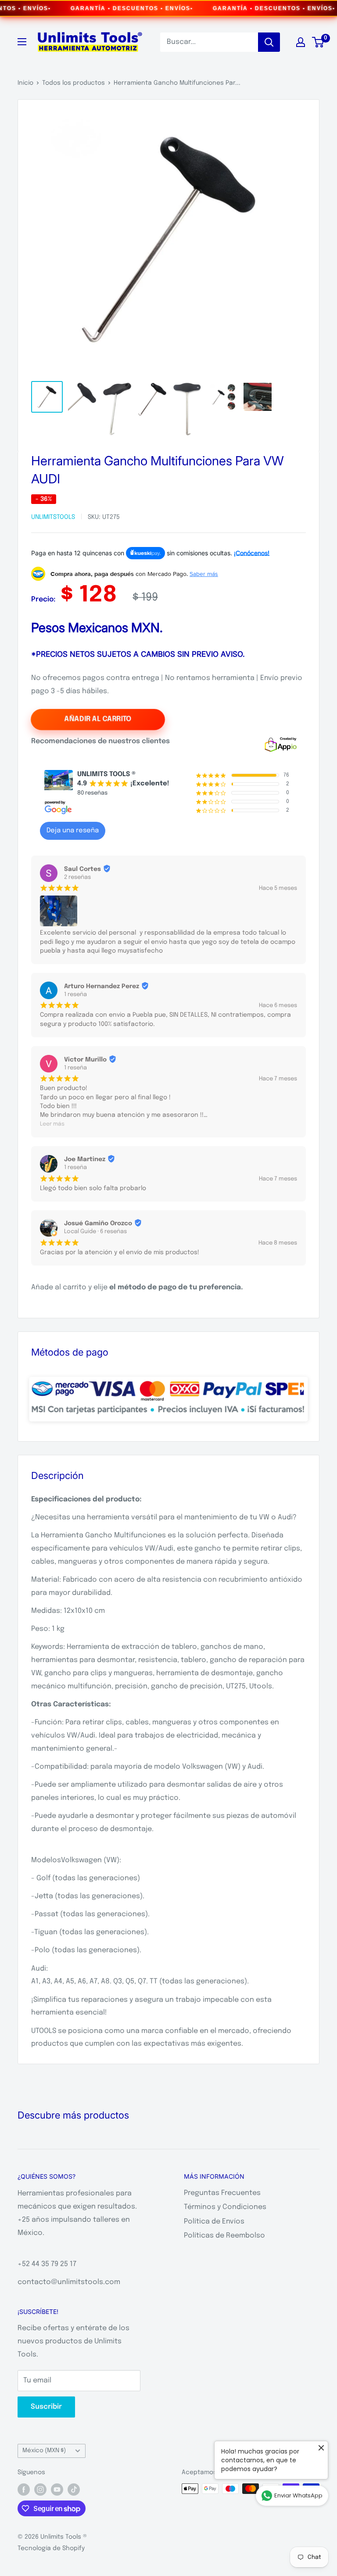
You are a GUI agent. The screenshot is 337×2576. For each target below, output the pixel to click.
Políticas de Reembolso (224, 2236)
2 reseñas (77, 877)
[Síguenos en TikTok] (74, 2490)
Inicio (25, 83)
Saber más (204, 574)
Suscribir (46, 2407)
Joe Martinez (85, 1159)
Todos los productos (73, 83)
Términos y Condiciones (225, 2207)
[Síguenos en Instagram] (40, 2490)
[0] (318, 42)
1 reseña (75, 995)
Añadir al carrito (98, 719)
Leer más (52, 1124)
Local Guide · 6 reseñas (95, 1232)
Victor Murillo (85, 1060)
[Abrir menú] (22, 42)
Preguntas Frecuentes (222, 2193)
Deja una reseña (73, 831)
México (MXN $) (44, 2450)
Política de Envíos (214, 2222)
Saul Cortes (82, 869)
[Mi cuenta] (301, 42)
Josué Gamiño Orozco (98, 1223)
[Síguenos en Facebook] (24, 2490)
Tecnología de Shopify (51, 2548)
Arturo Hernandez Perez (102, 986)
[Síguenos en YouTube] (57, 2490)
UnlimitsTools (53, 517)
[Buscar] (269, 42)
